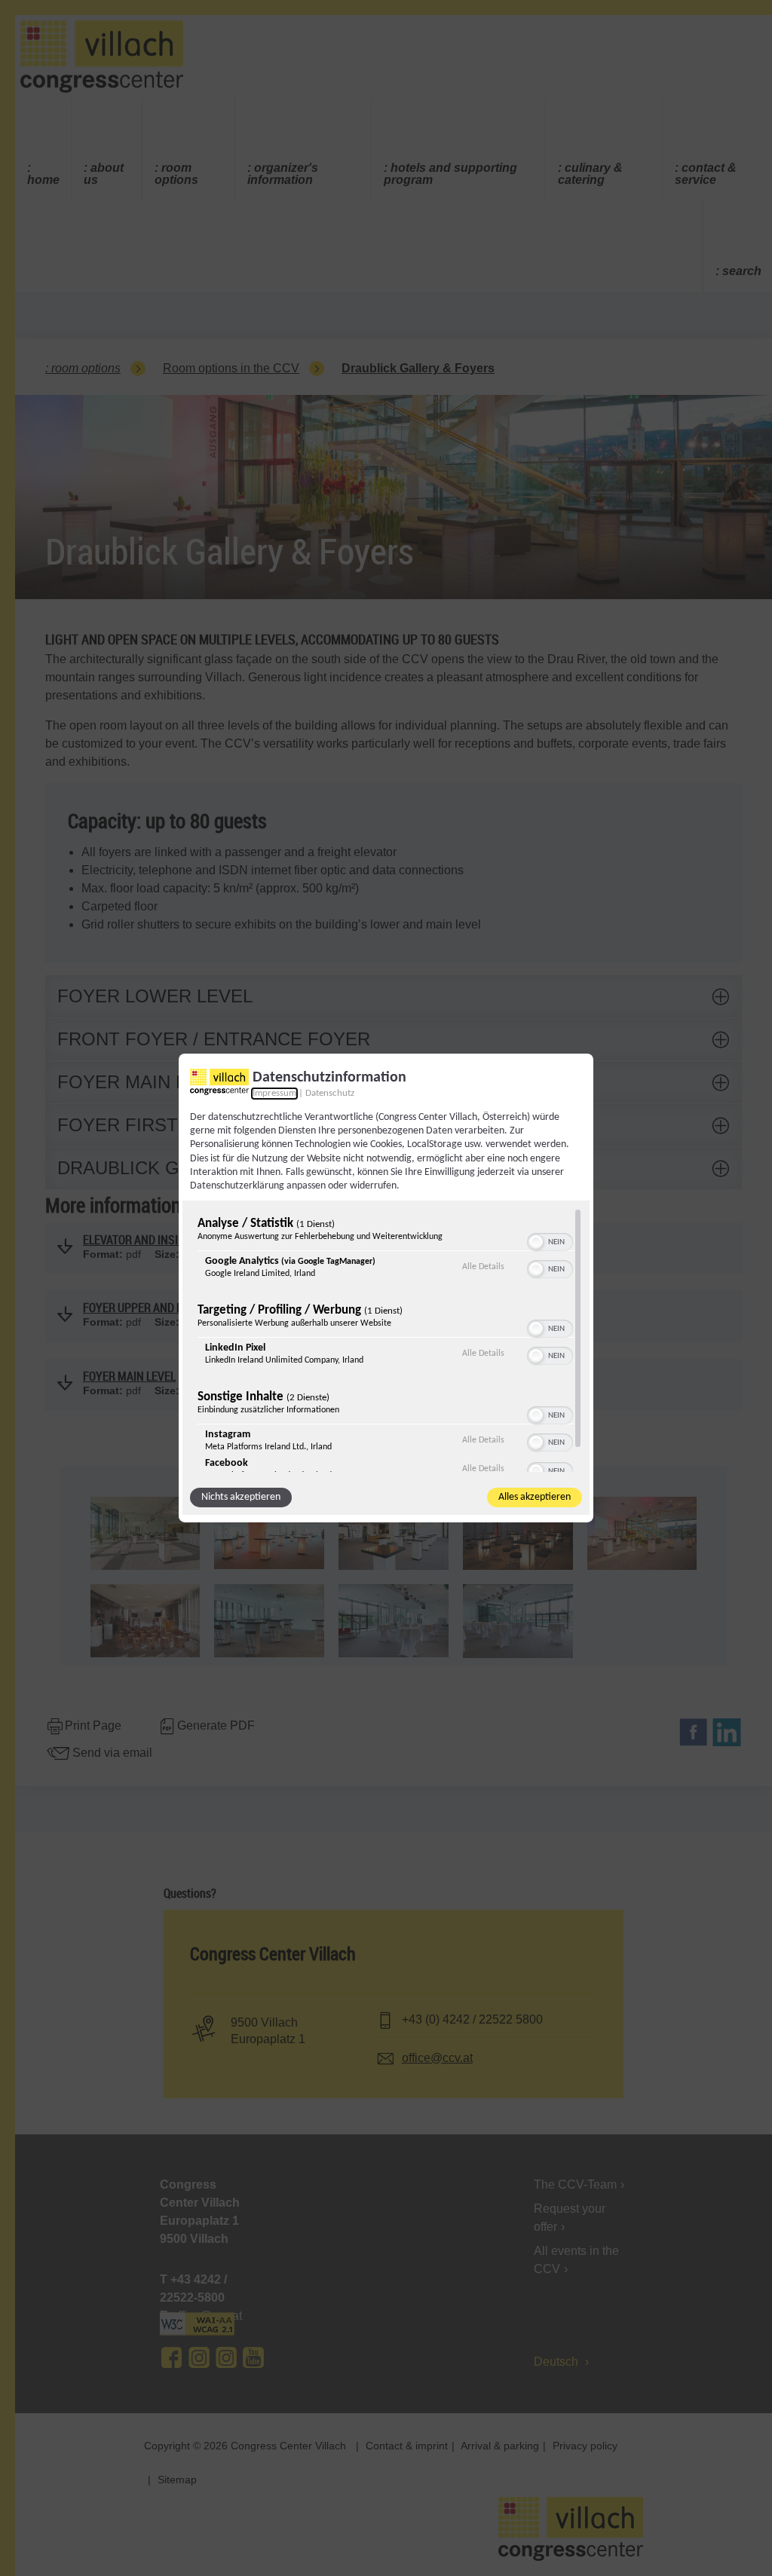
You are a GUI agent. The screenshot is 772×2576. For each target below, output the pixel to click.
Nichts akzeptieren (241, 1497)
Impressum (274, 1094)
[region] (386, 1340)
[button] (536, 1242)
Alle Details (483, 1267)
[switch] (550, 1241)
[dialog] (386, 1288)
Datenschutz (330, 1094)
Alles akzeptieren (535, 1497)
